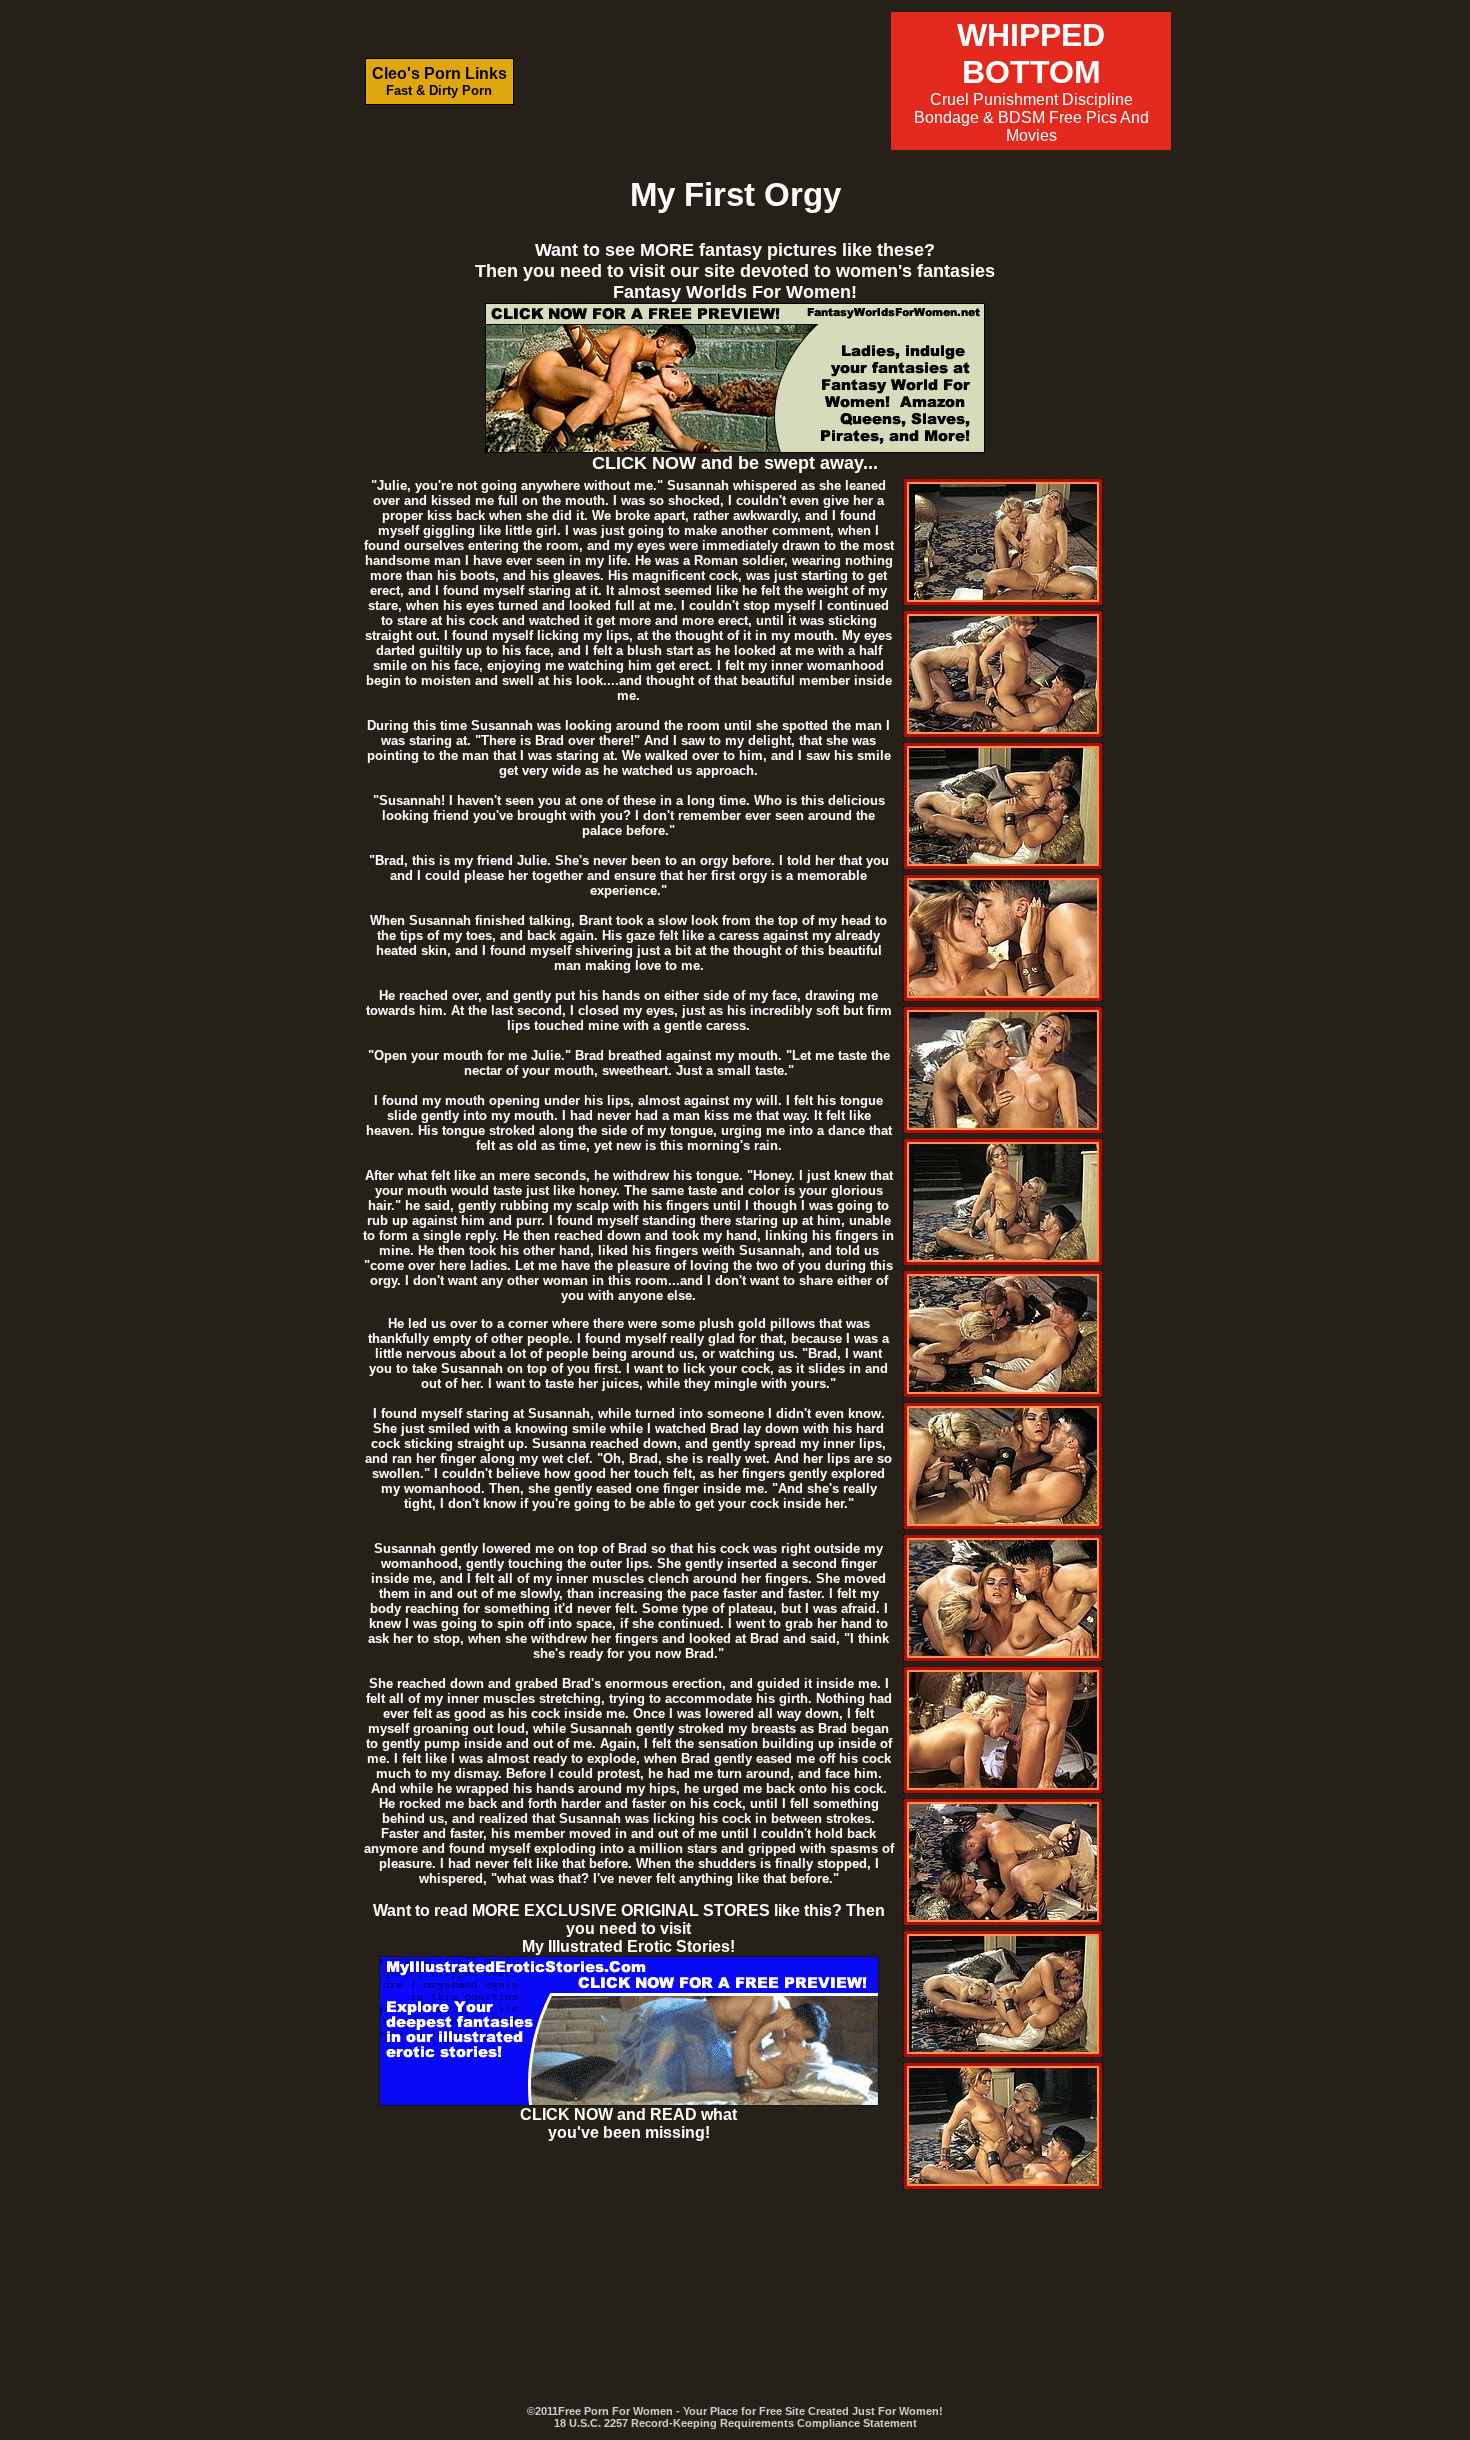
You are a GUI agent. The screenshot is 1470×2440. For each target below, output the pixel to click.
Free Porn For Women (615, 2411)
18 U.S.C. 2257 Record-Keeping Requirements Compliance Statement (735, 2423)
